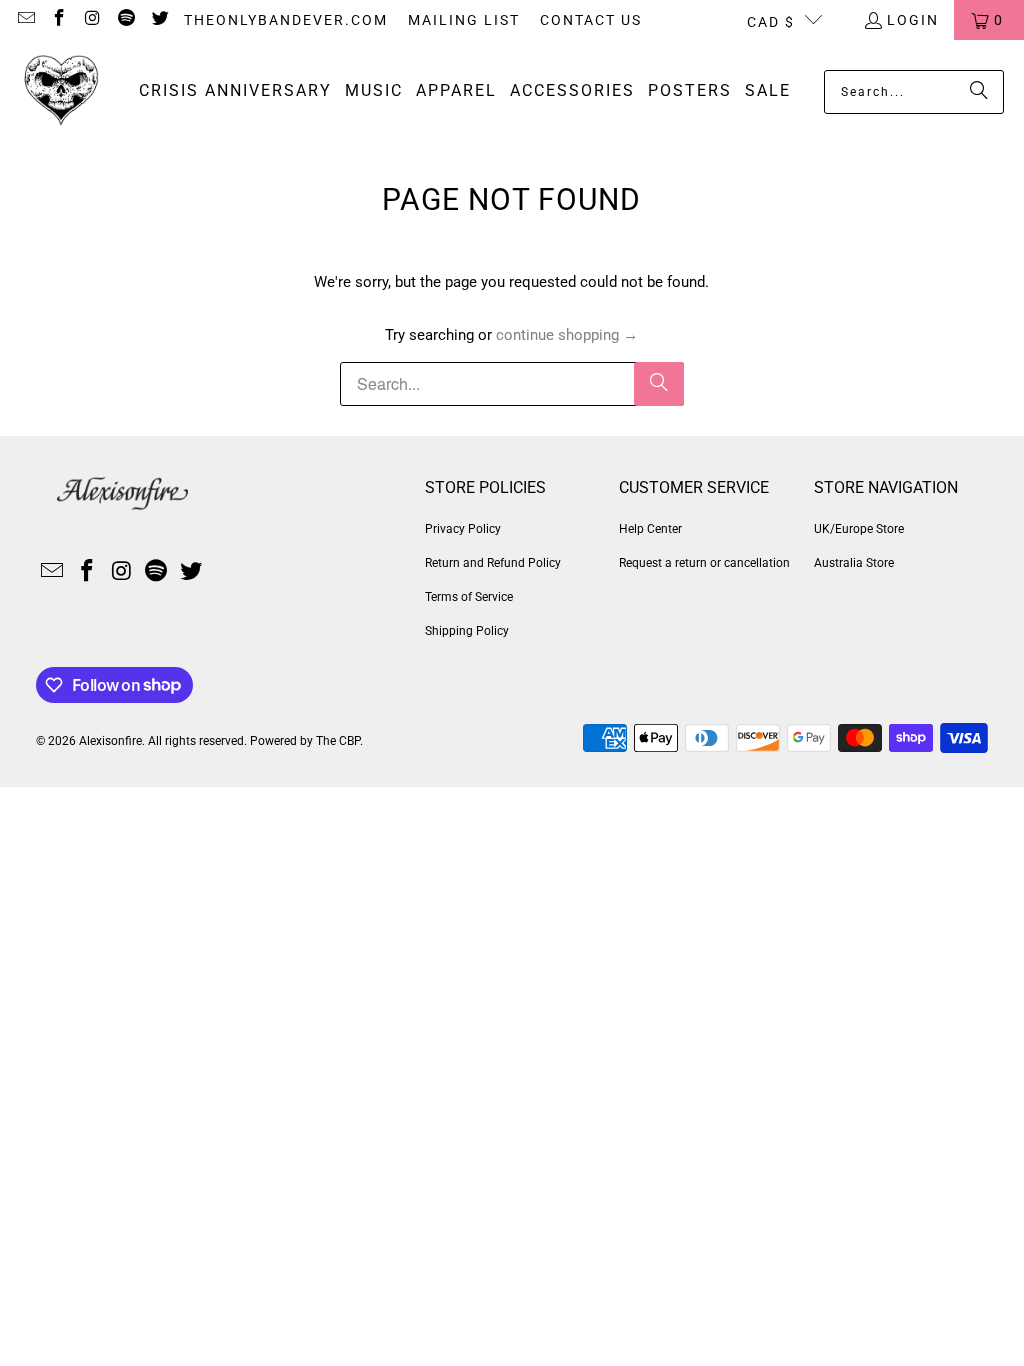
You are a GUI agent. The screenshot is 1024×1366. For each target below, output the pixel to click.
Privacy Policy (463, 529)
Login (913, 20)
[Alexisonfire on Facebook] (59, 20)
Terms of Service (469, 597)
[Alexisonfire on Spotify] (126, 20)
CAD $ (771, 22)
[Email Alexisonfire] (25, 20)
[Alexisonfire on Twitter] (159, 20)
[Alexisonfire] (62, 91)
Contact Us (591, 20)
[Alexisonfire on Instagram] (92, 20)
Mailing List (464, 20)
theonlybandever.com (286, 20)
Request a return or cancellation (704, 563)
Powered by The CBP (305, 741)
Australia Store (854, 563)
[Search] (979, 92)
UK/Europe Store (859, 529)
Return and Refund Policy (493, 563)
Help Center (650, 529)
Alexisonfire (110, 741)
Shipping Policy (467, 631)
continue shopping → (567, 335)
